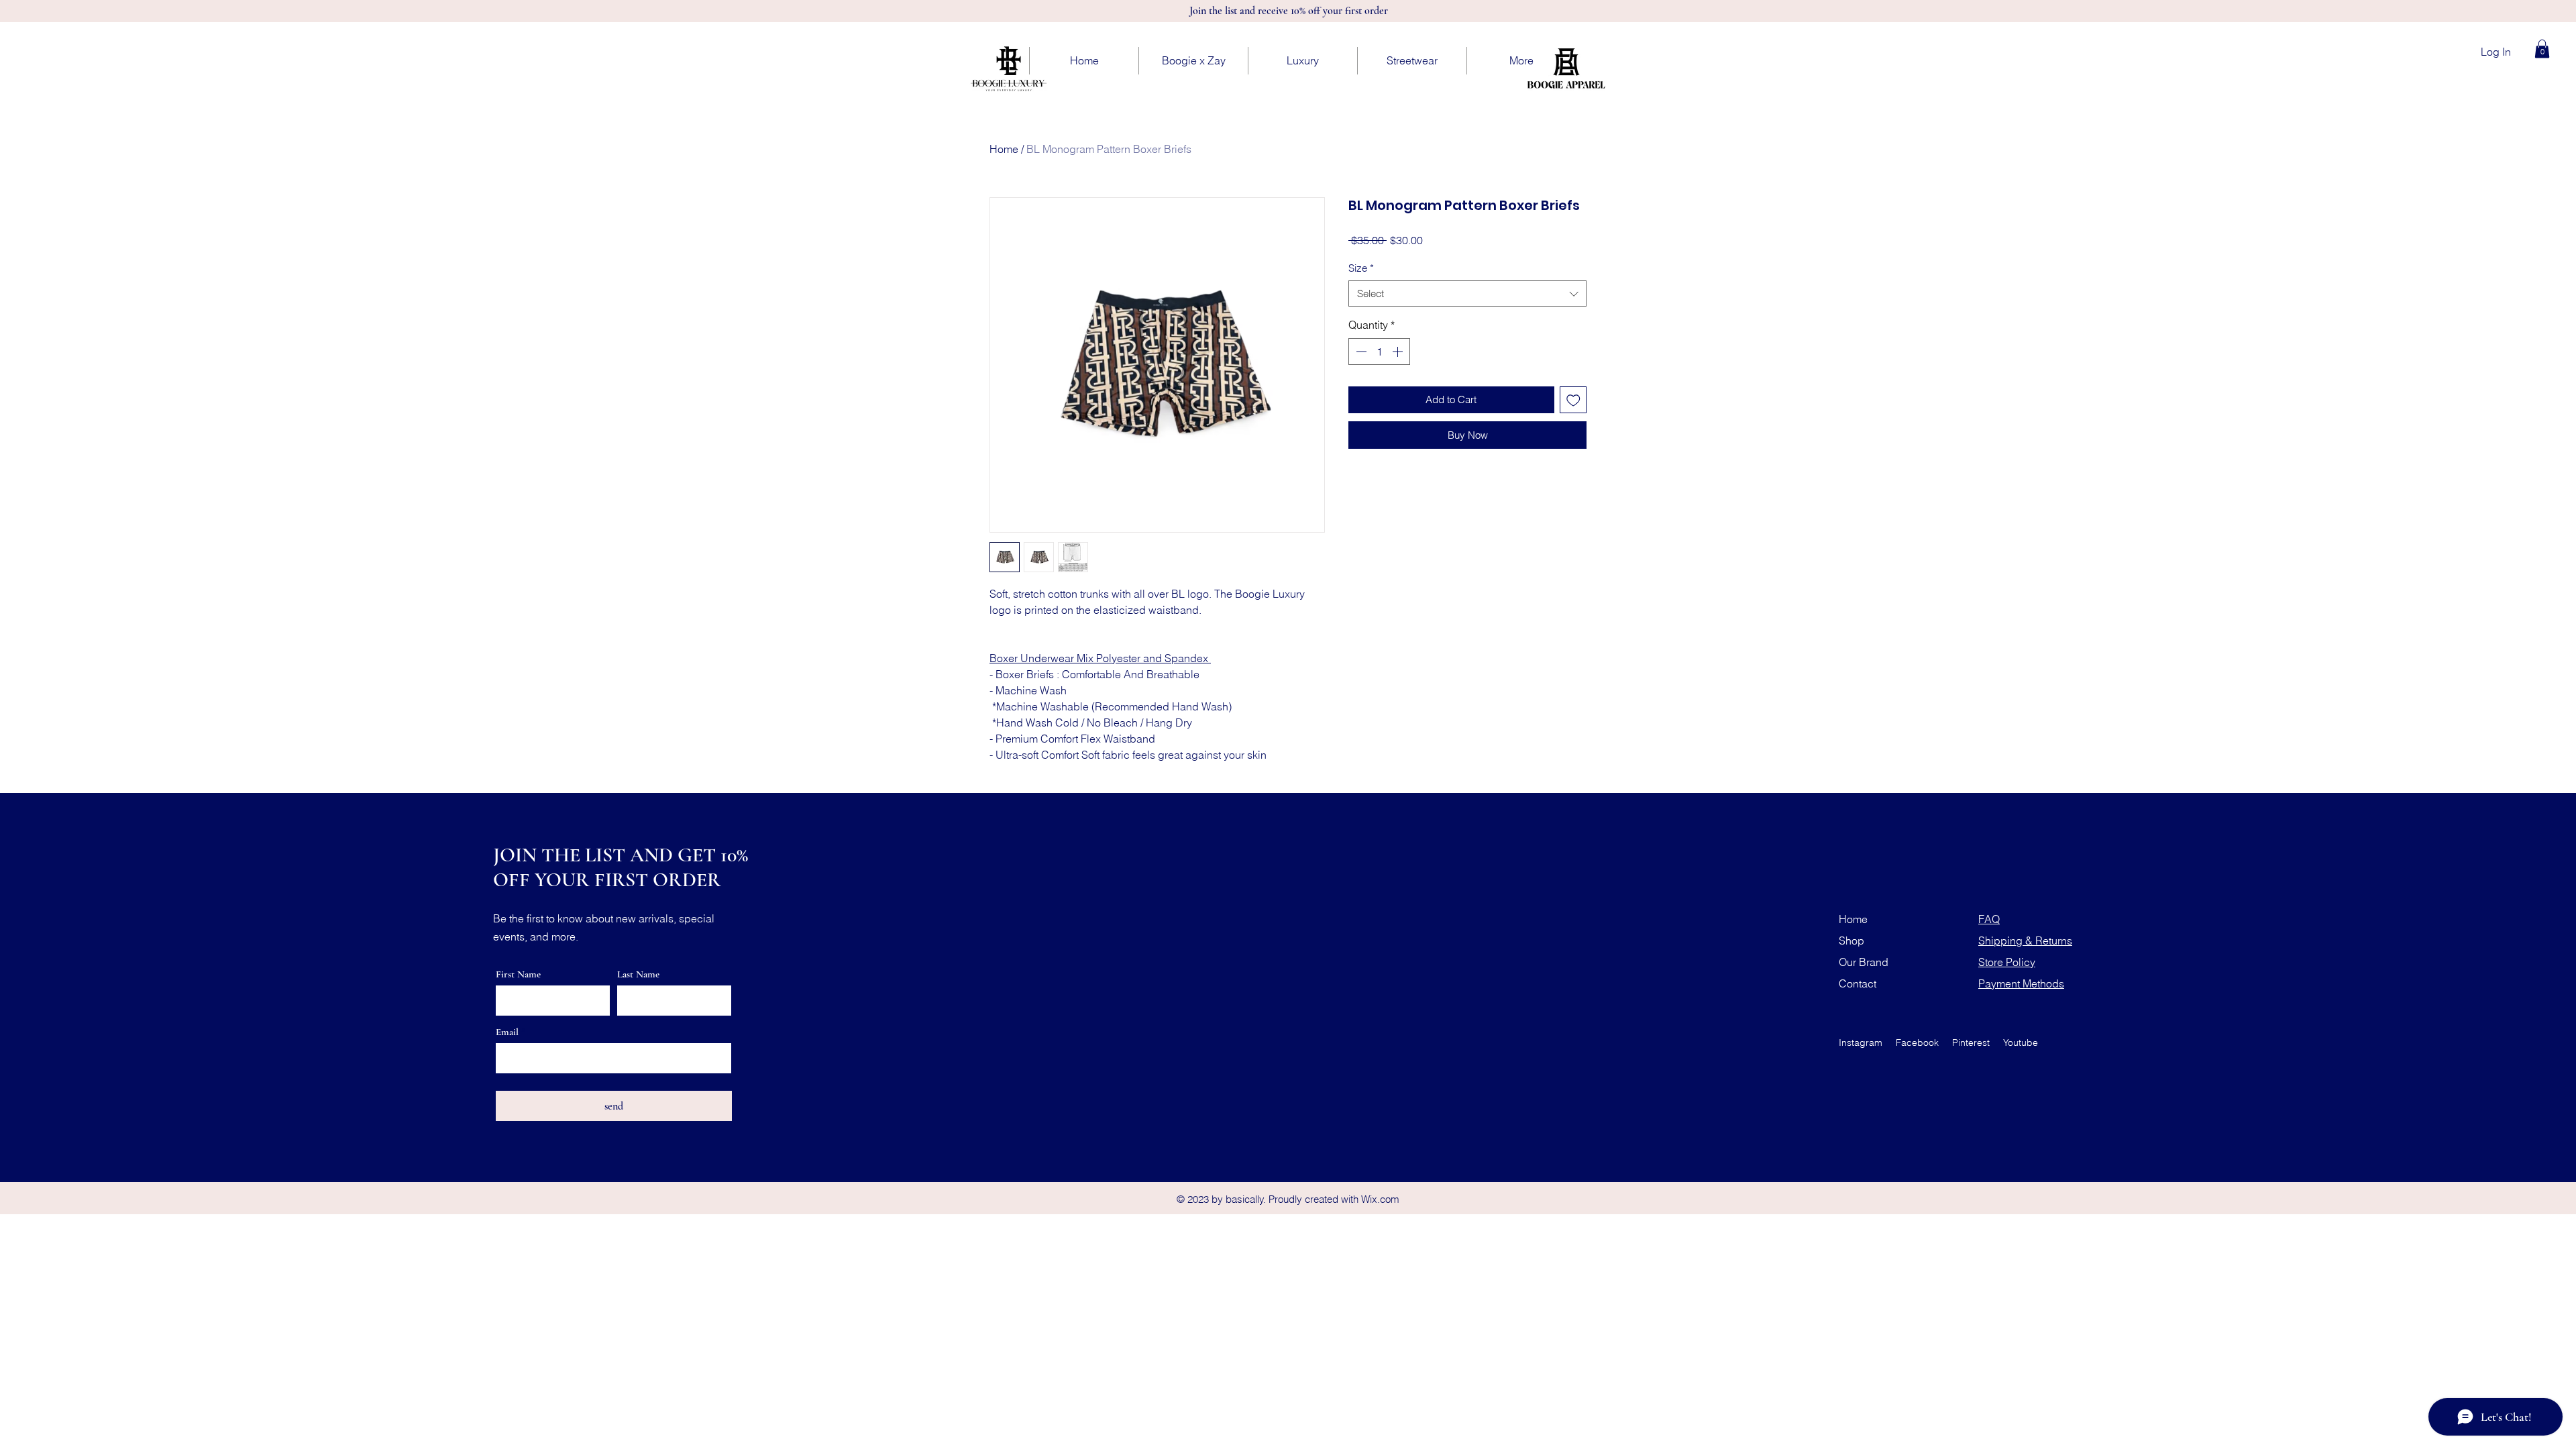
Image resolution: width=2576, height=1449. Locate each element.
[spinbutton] (1379, 352)
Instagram (1861, 1042)
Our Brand (1864, 962)
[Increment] (1399, 352)
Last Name (638, 974)
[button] (2542, 49)
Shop (1851, 941)
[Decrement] (1360, 352)
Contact (1858, 983)
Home (1004, 149)
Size (1361, 268)
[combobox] (1467, 293)
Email (507, 1032)
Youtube (2021, 1042)
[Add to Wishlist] (1573, 400)
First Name (518, 974)
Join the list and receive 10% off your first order (1289, 11)
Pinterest (1971, 1042)
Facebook (1917, 1042)
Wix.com (1380, 1199)
